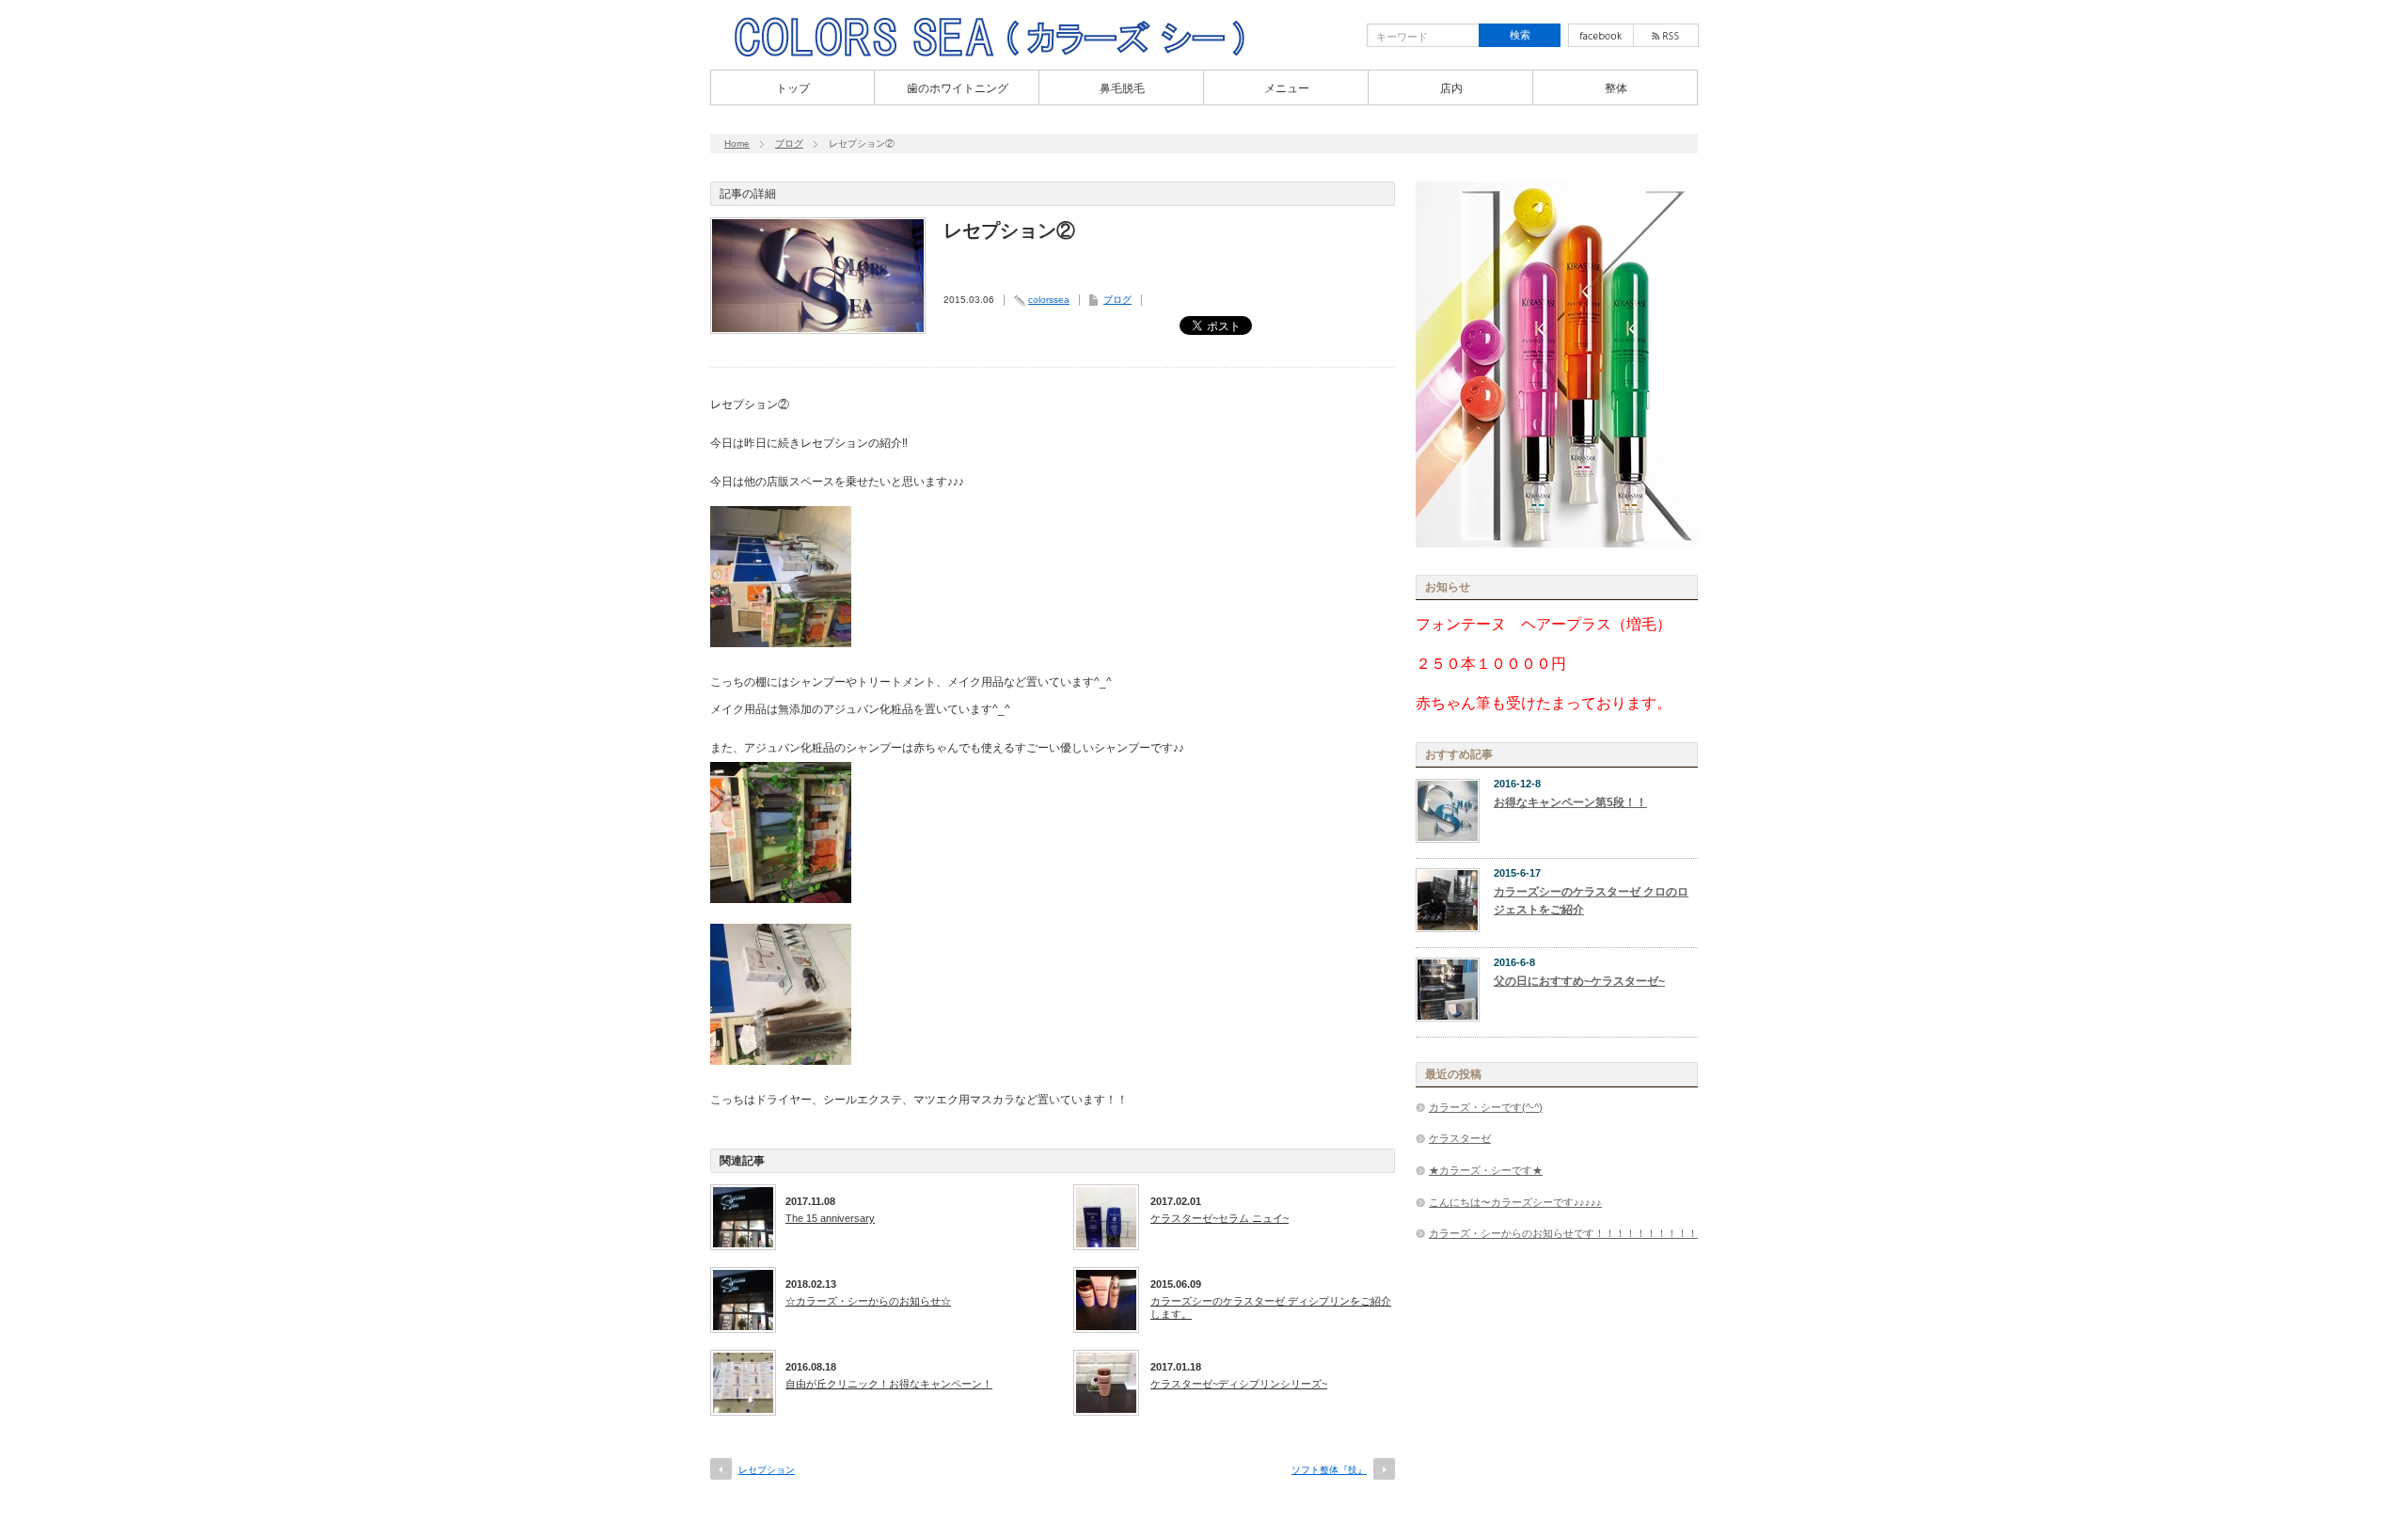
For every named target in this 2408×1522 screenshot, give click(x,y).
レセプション (767, 1470)
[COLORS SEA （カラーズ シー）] (989, 55)
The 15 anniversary (830, 1218)
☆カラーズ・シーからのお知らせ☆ (868, 1301)
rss (1666, 35)
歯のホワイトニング (958, 88)
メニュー (1287, 88)
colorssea (1049, 300)
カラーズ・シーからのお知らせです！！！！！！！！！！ (1563, 1233)
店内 (1451, 88)
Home (737, 143)
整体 (1616, 88)
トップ (793, 88)
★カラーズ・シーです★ (1486, 1170)
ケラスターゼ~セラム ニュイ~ (1220, 1218)
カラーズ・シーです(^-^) (1486, 1107)
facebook (1601, 35)
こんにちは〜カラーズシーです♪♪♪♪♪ (1515, 1202)
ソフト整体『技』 (1329, 1470)
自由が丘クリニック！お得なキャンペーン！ (889, 1384)
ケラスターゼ (1460, 1138)
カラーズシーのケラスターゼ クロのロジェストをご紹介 (1591, 901)
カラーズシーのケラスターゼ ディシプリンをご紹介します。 (1271, 1308)
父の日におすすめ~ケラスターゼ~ (1579, 981)
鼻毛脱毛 (1122, 88)
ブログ (789, 143)
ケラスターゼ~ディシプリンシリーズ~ (1239, 1384)
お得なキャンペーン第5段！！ (1570, 802)
